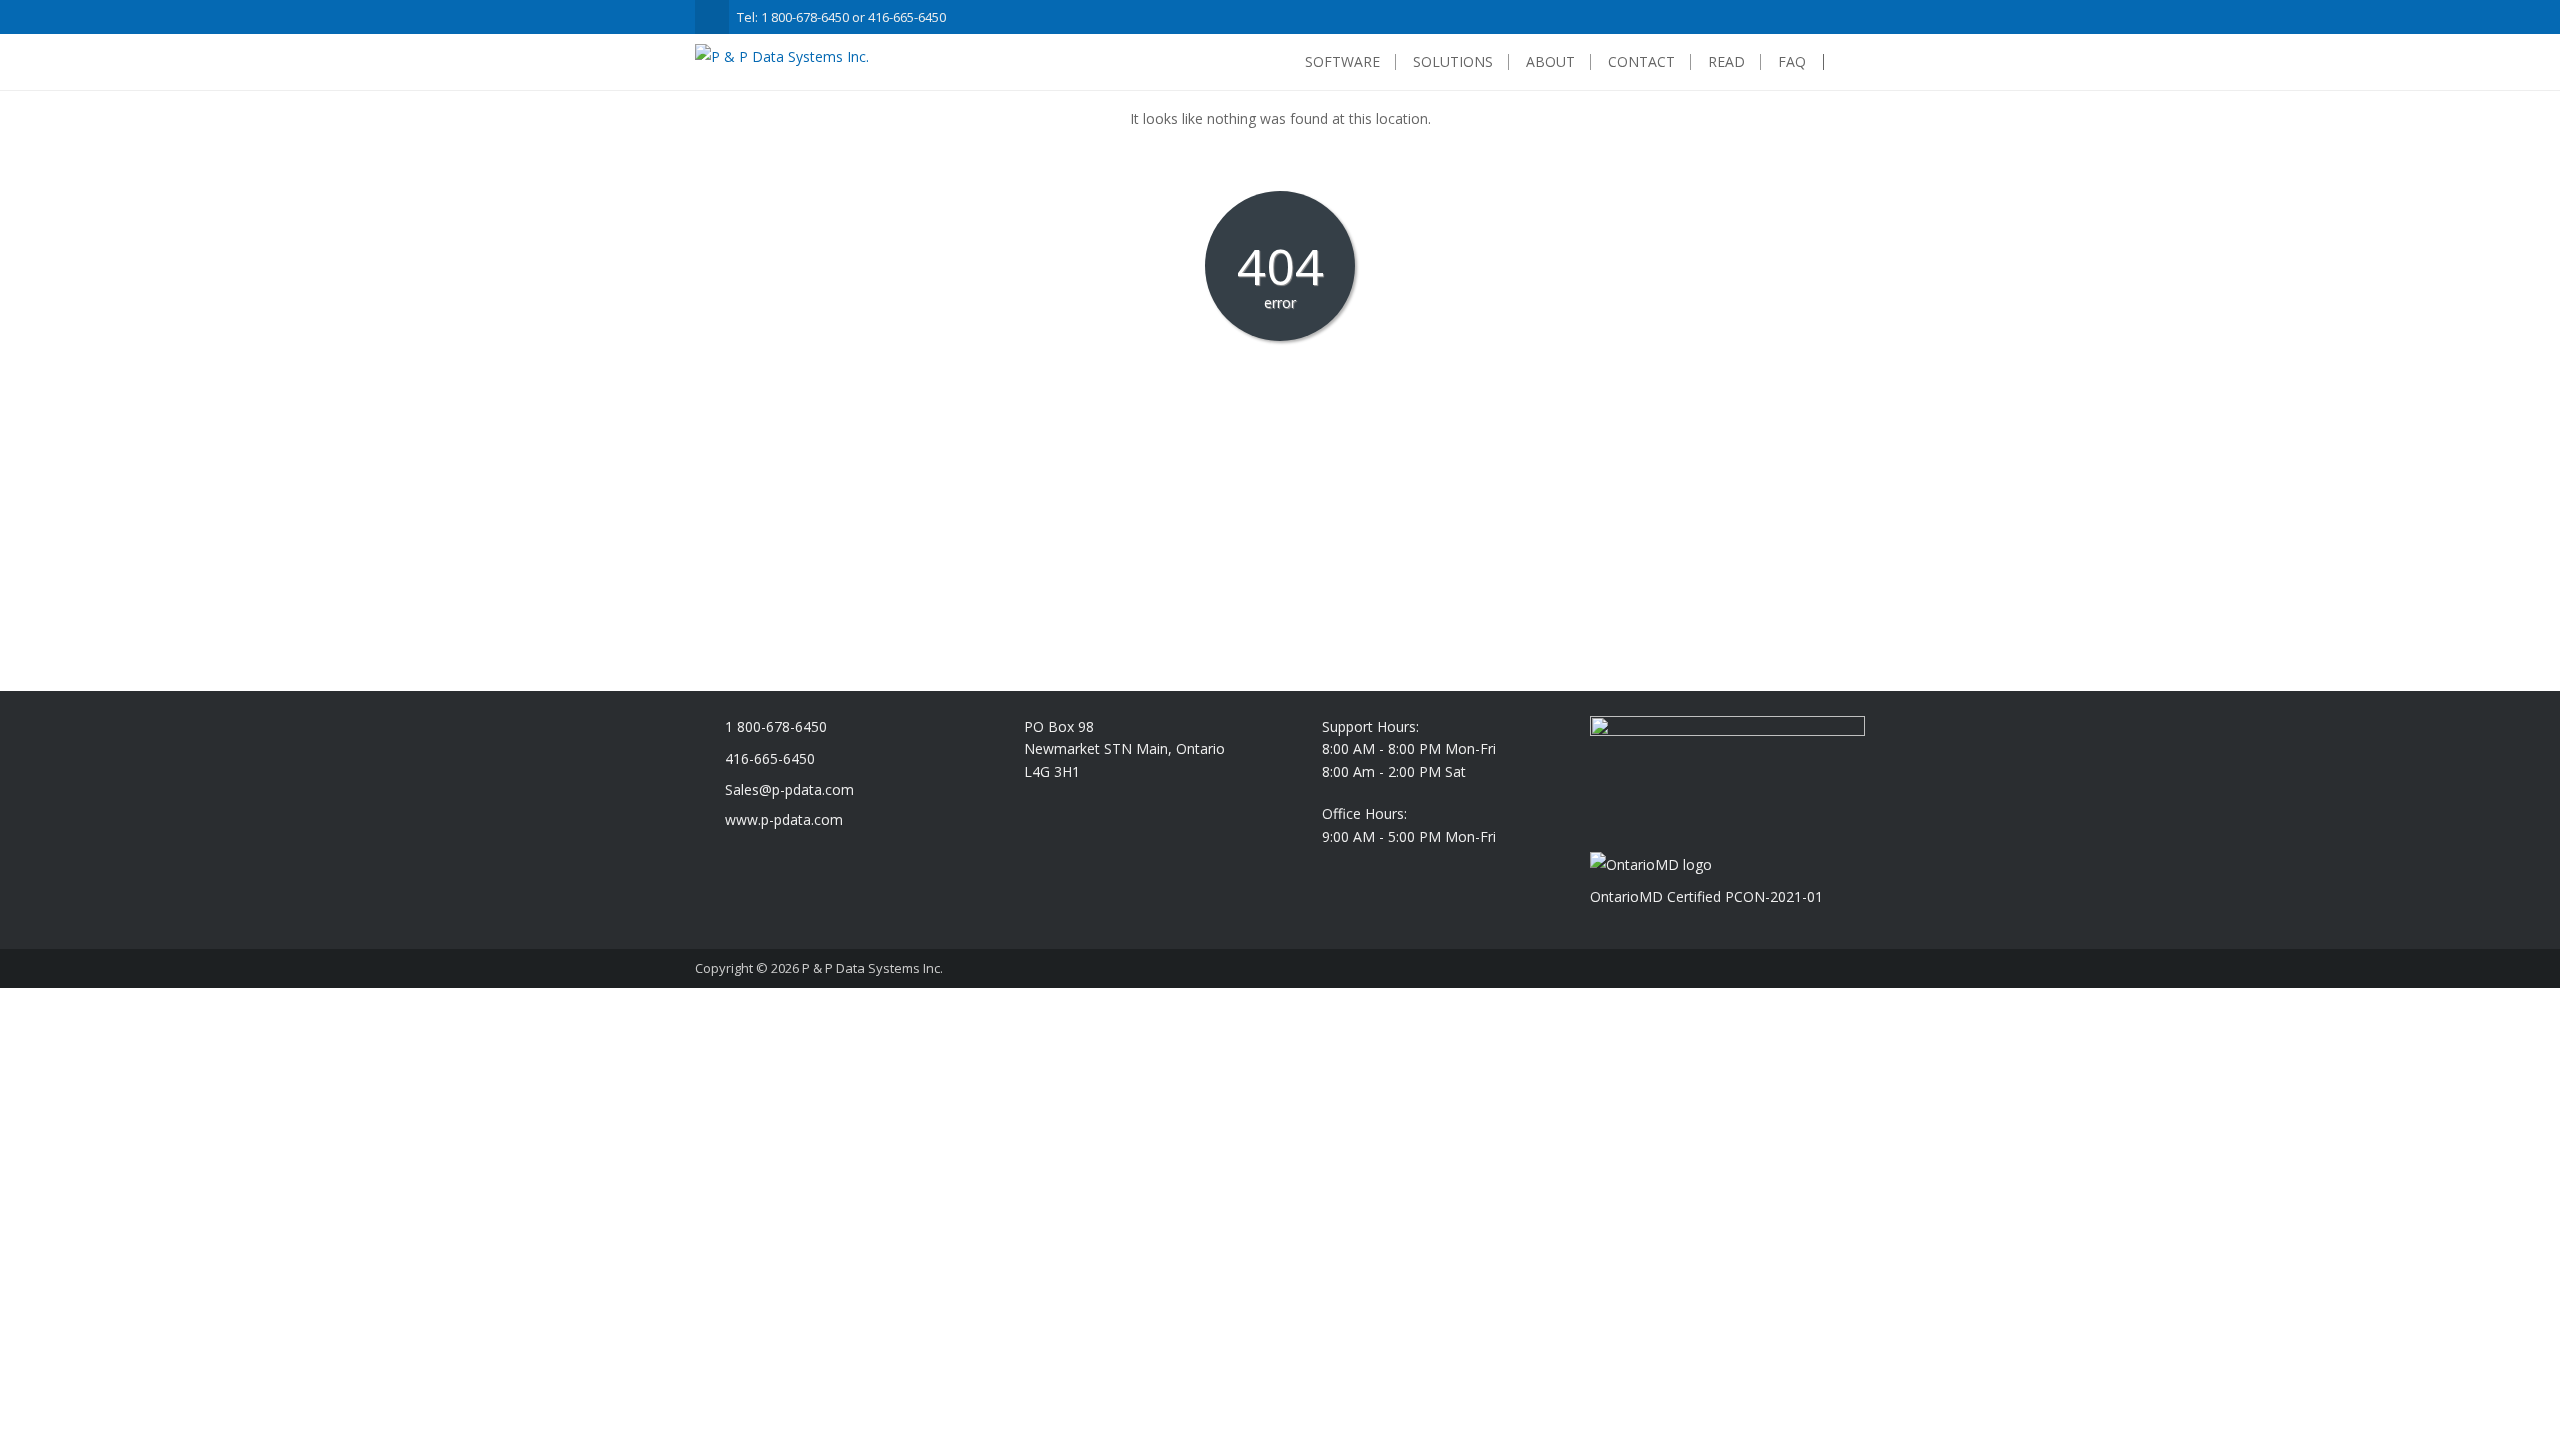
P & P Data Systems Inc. (872, 968)
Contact (1641, 62)
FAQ (1792, 62)
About (1550, 62)
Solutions (1453, 62)
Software (1342, 62)
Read (1726, 62)
